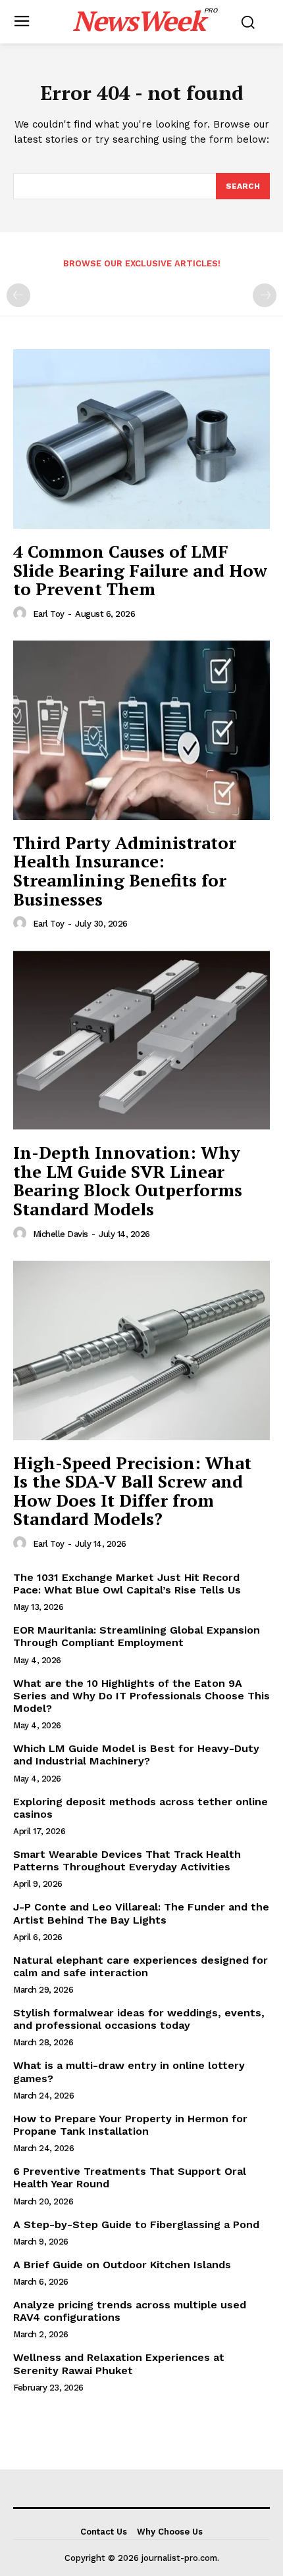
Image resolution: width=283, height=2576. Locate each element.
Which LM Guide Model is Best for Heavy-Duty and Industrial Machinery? (136, 1755)
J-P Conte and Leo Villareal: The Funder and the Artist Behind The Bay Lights (141, 1913)
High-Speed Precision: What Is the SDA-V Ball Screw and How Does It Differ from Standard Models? (132, 1491)
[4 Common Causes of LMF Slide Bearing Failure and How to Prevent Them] (141, 439)
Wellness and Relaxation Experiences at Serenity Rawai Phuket (119, 2364)
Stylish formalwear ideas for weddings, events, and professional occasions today (139, 2019)
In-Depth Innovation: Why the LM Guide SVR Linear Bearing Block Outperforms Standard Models (128, 1180)
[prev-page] (18, 295)
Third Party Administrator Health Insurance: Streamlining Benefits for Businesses (125, 871)
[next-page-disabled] (265, 295)
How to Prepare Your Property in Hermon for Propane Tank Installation (130, 2125)
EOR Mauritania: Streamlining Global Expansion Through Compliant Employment (137, 1636)
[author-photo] (22, 614)
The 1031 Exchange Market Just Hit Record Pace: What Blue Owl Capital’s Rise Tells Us (127, 1584)
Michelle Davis (61, 1234)
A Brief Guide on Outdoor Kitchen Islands (122, 2265)
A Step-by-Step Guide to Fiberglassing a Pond (136, 2224)
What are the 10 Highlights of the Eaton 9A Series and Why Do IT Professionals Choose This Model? (141, 1696)
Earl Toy (49, 614)
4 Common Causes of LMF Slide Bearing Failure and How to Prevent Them (140, 570)
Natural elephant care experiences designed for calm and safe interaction (141, 1966)
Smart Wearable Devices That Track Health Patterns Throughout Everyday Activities (127, 1860)
